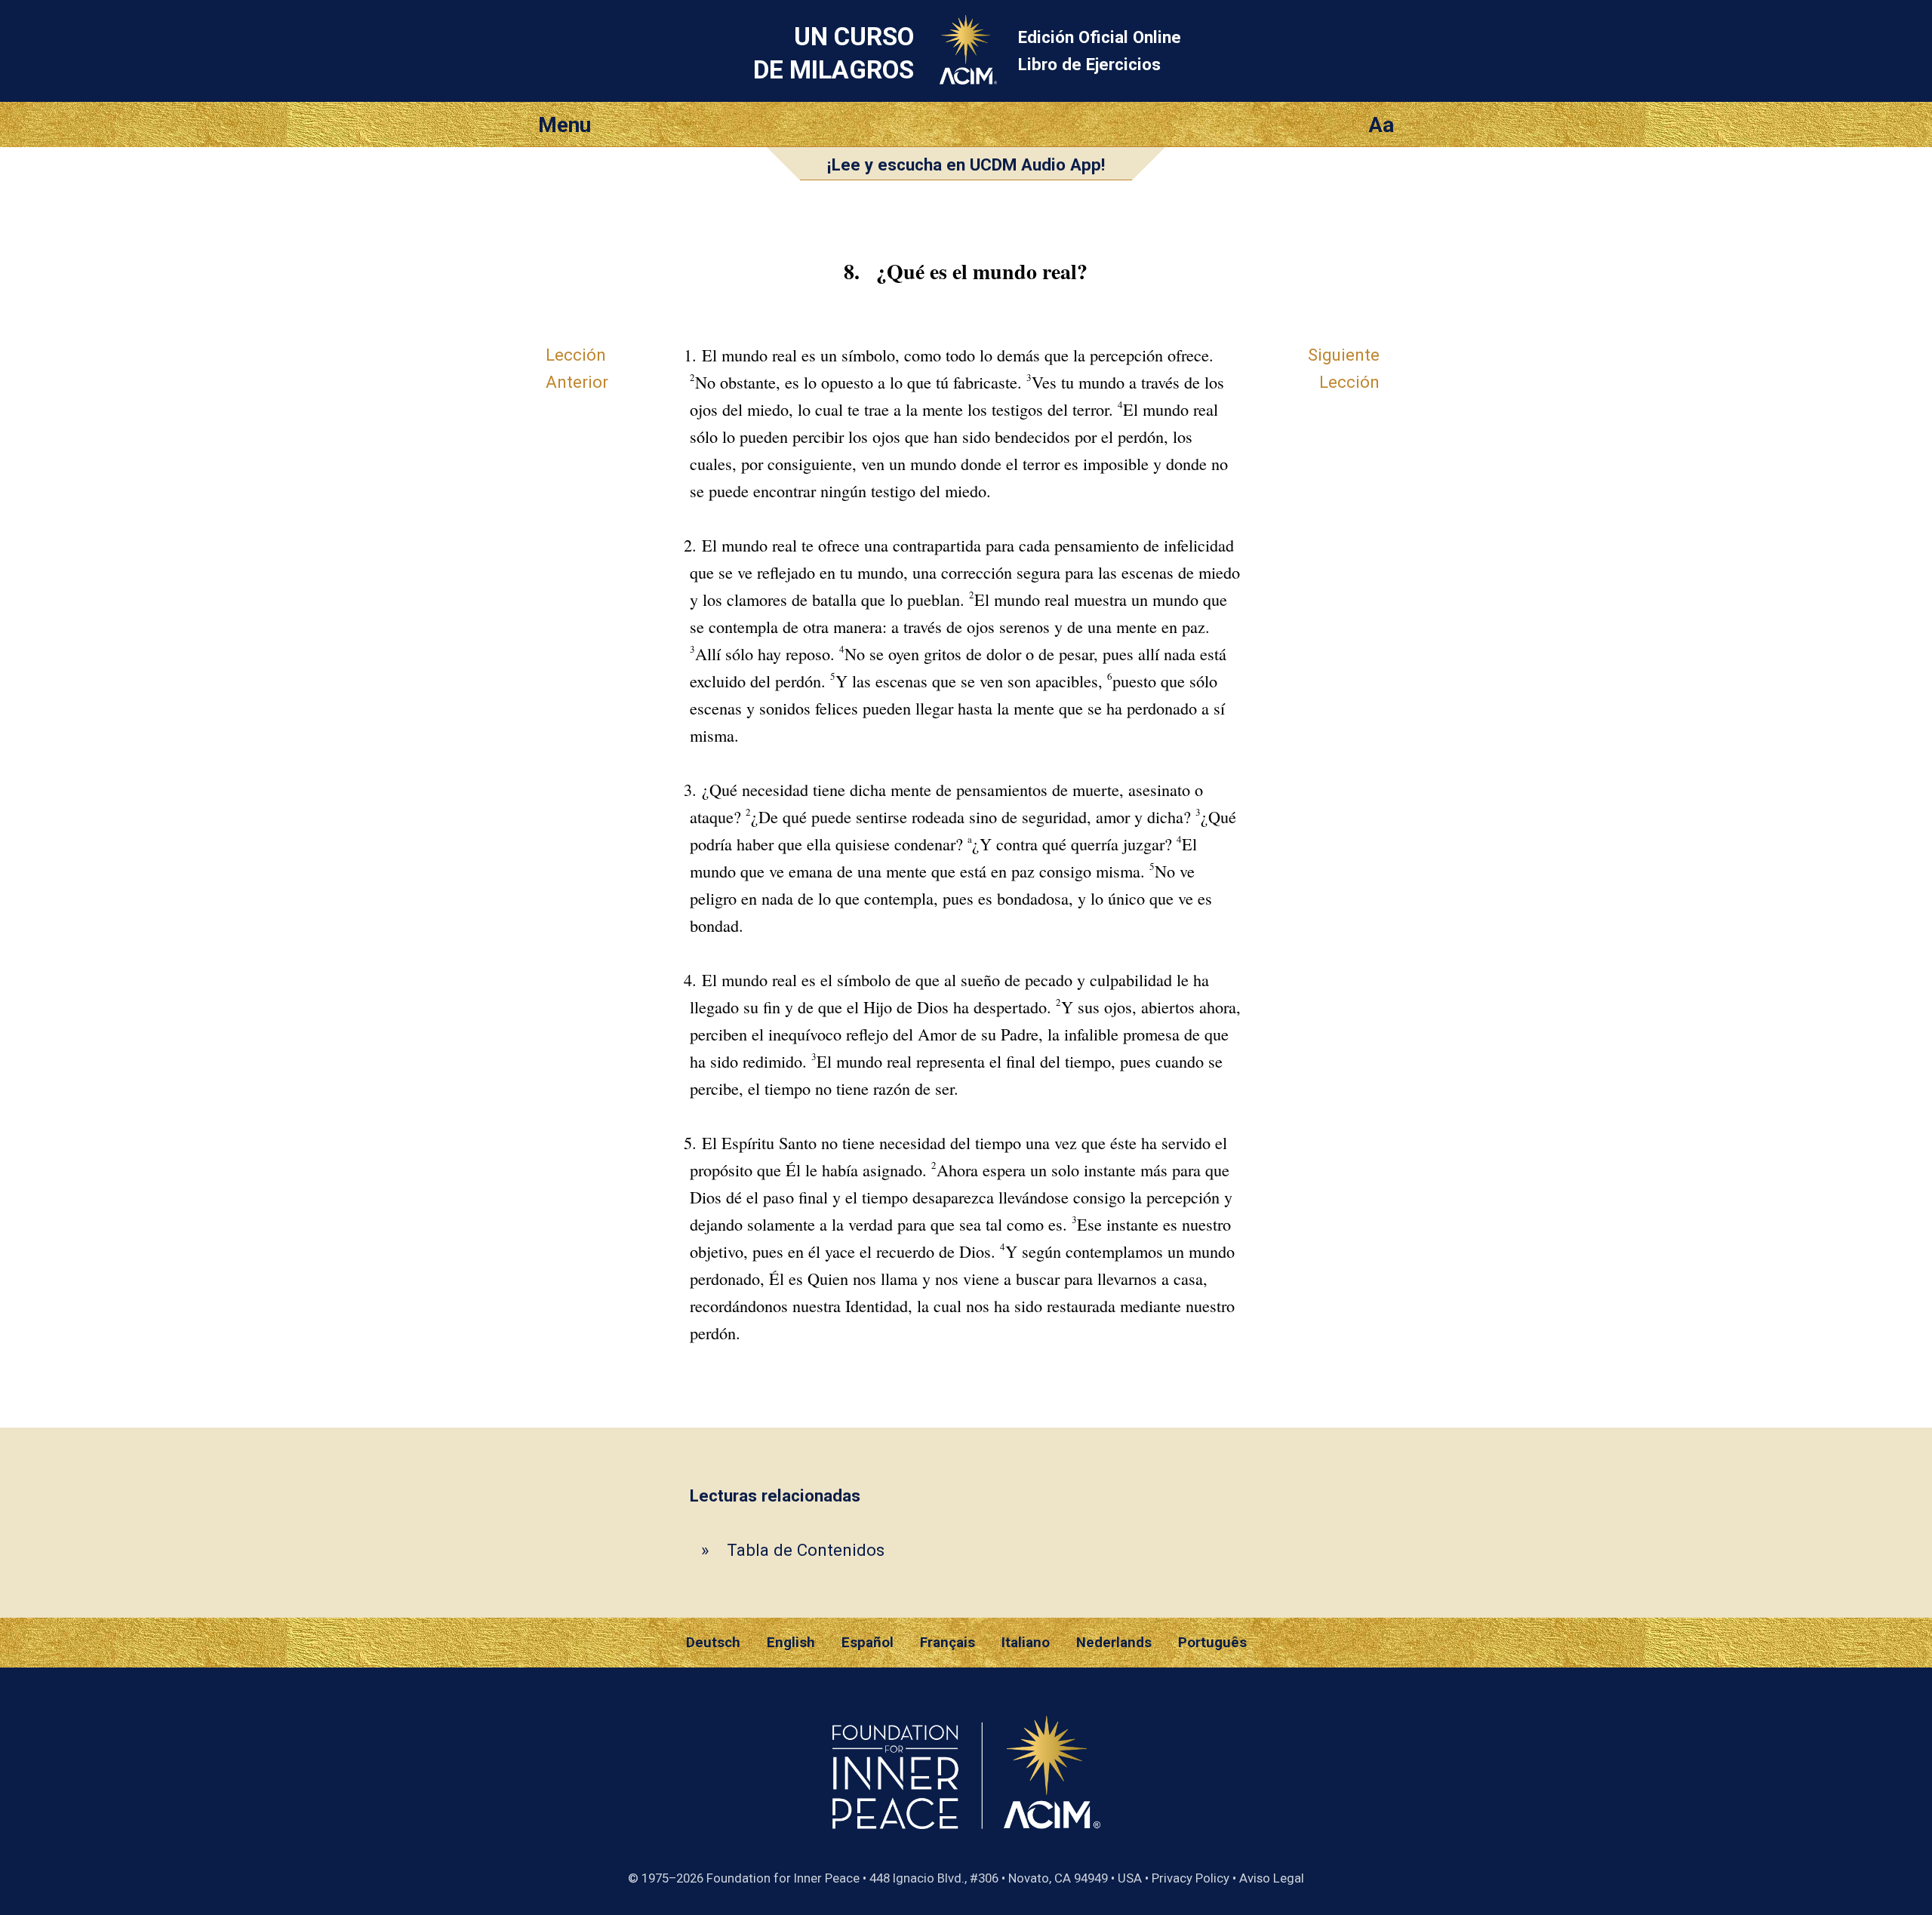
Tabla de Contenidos (806, 1550)
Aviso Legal (1272, 1878)
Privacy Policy (1191, 1878)
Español (868, 1643)
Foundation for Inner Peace (783, 1878)
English (791, 1643)
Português (1212, 1643)
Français (948, 1643)
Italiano (1026, 1643)
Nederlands (1114, 1643)
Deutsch (713, 1643)
